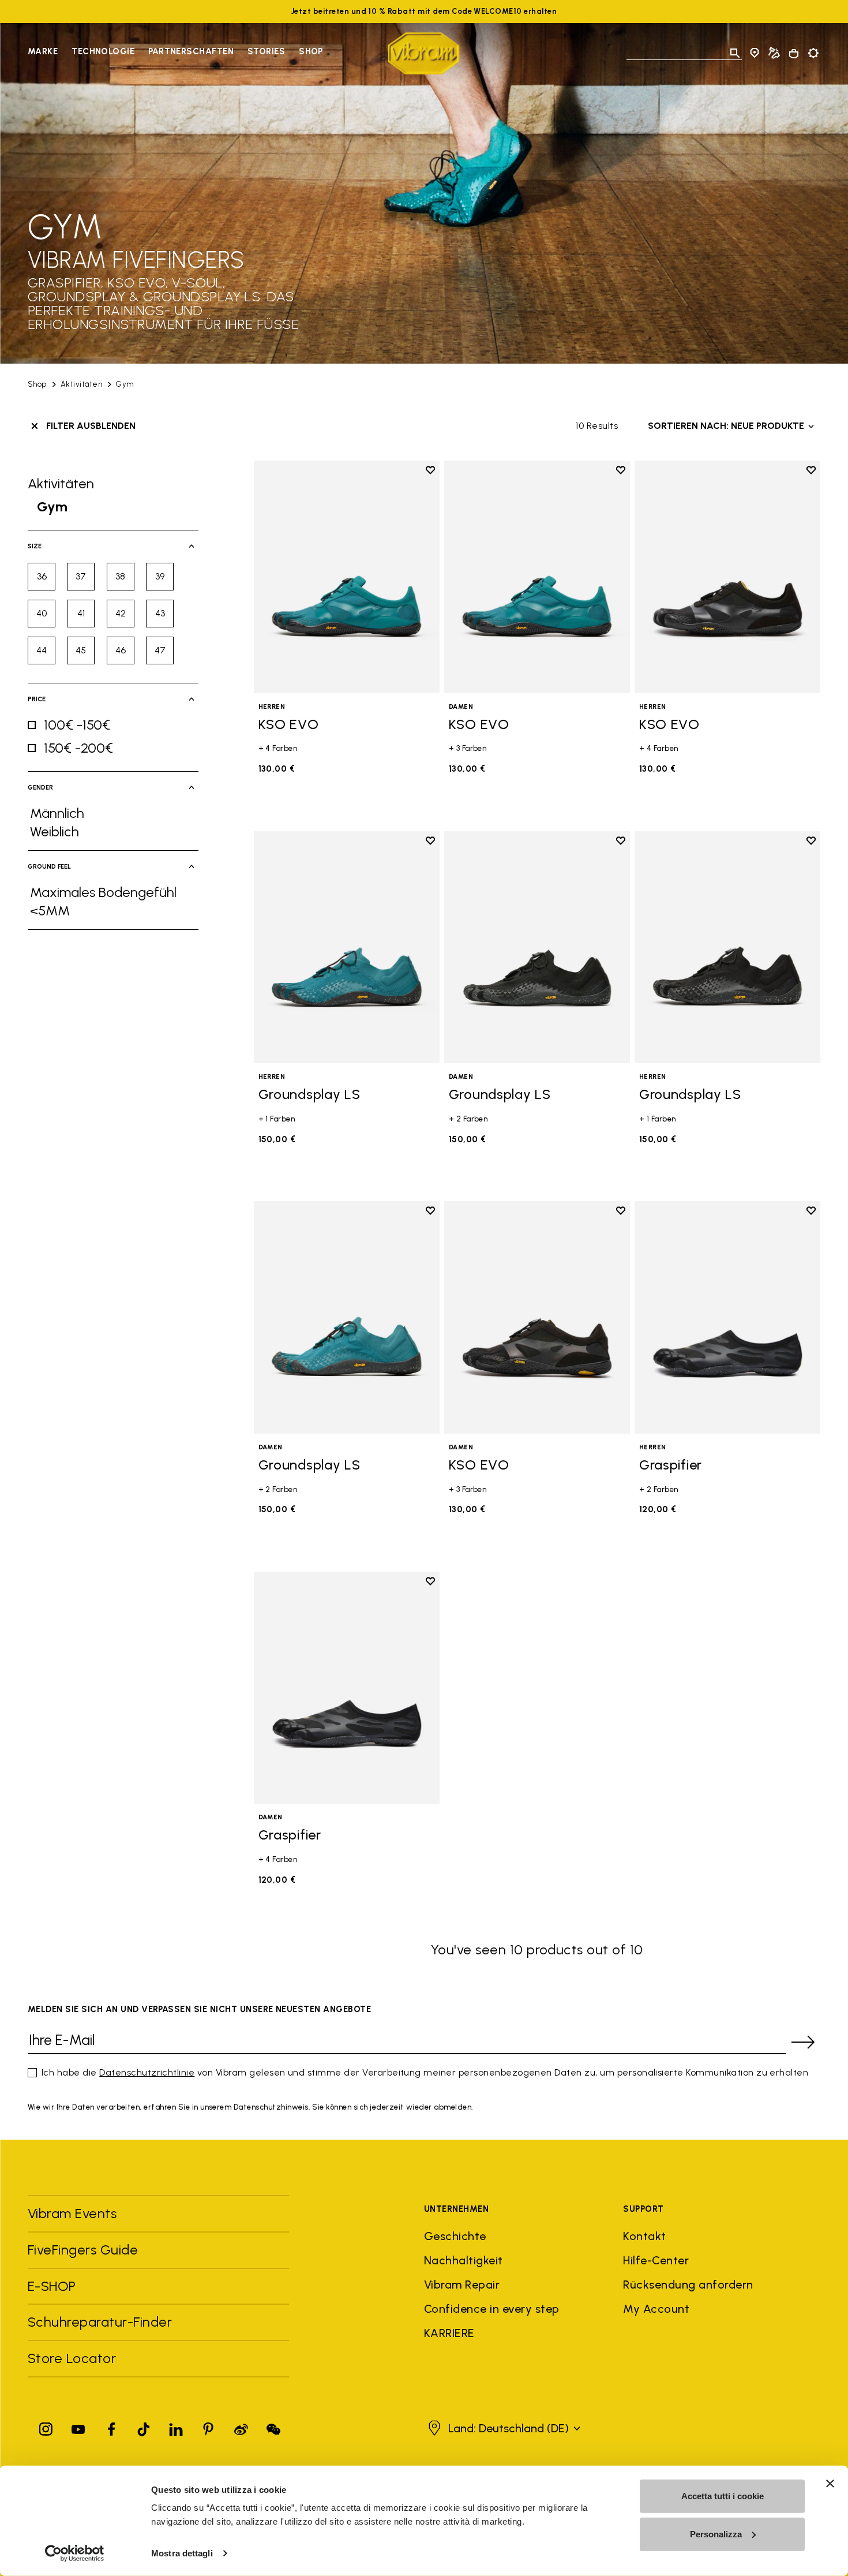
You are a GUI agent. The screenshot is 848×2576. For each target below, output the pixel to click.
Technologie (103, 51)
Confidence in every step (492, 2309)
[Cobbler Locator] (774, 53)
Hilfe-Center (656, 2260)
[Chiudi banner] (830, 2484)
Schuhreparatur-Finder (100, 2322)
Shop (311, 51)
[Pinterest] (208, 2427)
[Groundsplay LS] (347, 947)
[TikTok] (144, 2427)
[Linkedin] (176, 2427)
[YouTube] (78, 2427)
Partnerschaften (191, 51)
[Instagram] (46, 2427)
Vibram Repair (462, 2285)
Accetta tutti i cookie (723, 2496)
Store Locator (72, 2358)
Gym (125, 384)
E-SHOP (52, 2286)
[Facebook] (111, 2427)
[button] (503, 2428)
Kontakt (644, 2236)
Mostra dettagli (182, 2553)
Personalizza (716, 2534)
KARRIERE (449, 2333)
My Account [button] (656, 2309)
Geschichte (455, 2236)
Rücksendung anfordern (688, 2285)
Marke (43, 51)
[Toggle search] (735, 53)
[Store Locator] (755, 53)
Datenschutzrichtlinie (147, 2072)
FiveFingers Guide (85, 2250)
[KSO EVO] (347, 577)
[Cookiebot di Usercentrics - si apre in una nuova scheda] (75, 2553)
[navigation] (175, 53)
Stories (266, 51)
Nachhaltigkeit (464, 2260)
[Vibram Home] (424, 53)
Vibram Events (72, 2213)
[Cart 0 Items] (794, 54)
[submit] (803, 2042)
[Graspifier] (727, 1317)
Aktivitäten (81, 384)
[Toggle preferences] (813, 53)
